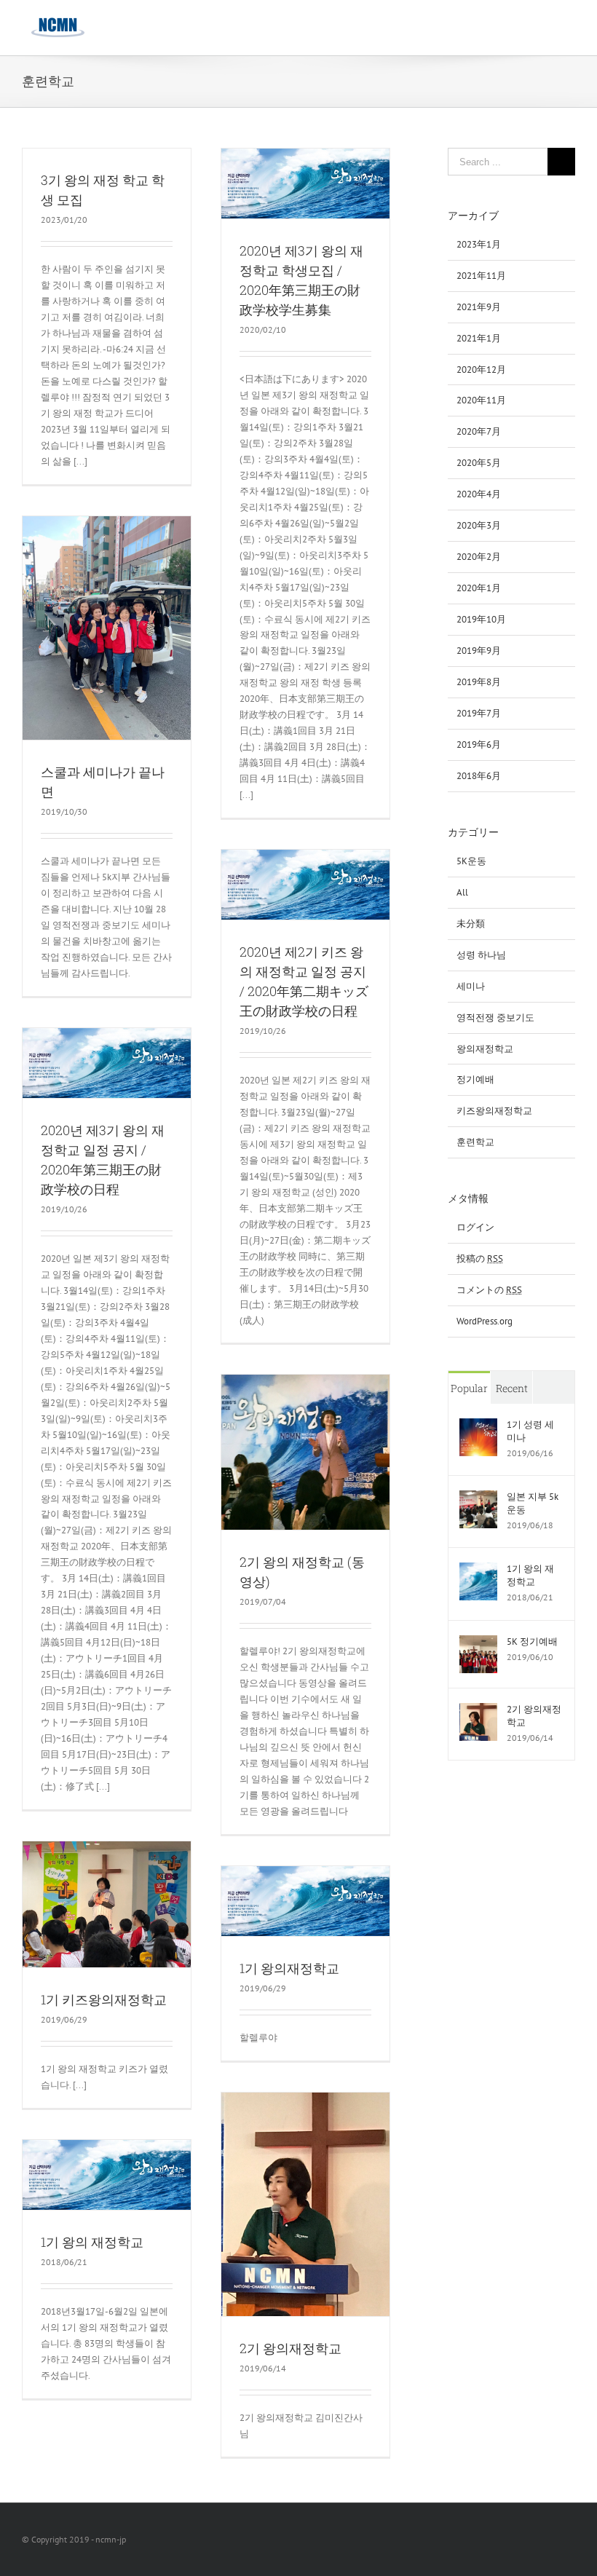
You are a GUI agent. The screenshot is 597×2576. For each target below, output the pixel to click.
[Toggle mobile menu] (569, 26)
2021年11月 (481, 276)
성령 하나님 (481, 955)
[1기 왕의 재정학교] (478, 1570)
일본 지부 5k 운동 (533, 1503)
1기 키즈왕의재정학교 (104, 1999)
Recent (512, 1388)
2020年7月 (479, 431)
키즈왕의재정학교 (494, 1111)
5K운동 (471, 861)
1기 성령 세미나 (530, 1431)
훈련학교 (475, 1142)
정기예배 (475, 1079)
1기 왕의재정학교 (289, 1968)
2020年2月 (479, 557)
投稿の (480, 1259)
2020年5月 (479, 463)
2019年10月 (481, 619)
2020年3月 (479, 525)
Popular (469, 1388)
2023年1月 (479, 244)
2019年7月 (479, 713)
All (462, 892)
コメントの (489, 1290)
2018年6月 (479, 776)
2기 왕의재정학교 (290, 2348)
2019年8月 (479, 682)
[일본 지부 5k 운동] (478, 1498)
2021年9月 (479, 307)
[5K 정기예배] (478, 1643)
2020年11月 (481, 400)
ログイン (475, 1227)
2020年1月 (479, 588)
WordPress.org (485, 1321)
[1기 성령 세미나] (478, 1426)
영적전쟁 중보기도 (495, 1018)
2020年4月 (479, 494)
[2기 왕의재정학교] (478, 1711)
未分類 (471, 924)
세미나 (471, 986)
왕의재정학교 (485, 1049)
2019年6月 (479, 744)
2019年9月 (479, 651)
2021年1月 (479, 338)
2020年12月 (481, 370)
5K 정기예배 (532, 1641)
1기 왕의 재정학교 (92, 2242)
